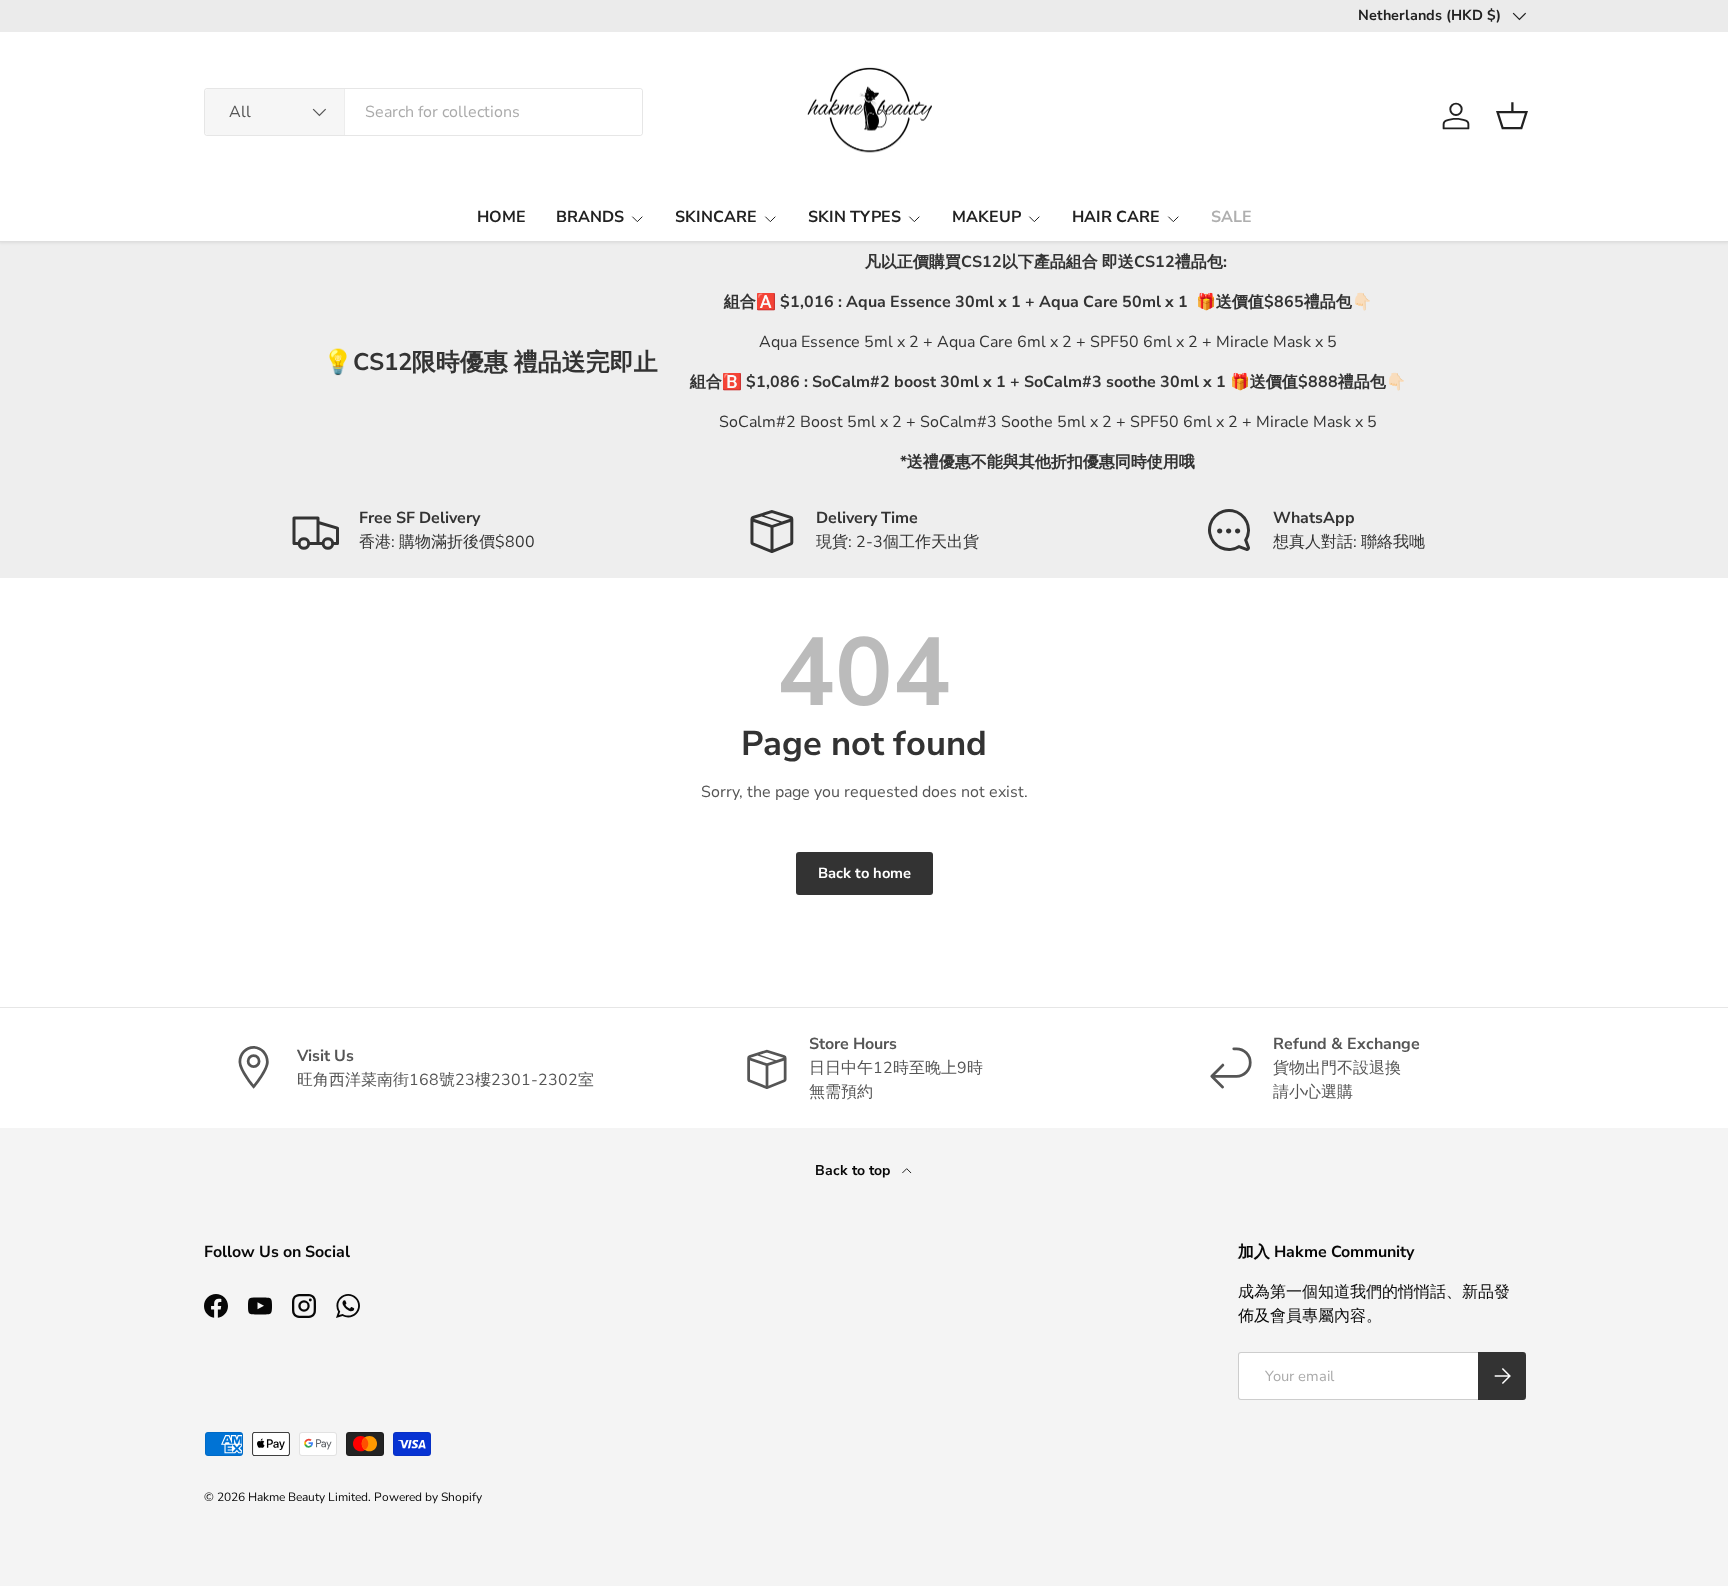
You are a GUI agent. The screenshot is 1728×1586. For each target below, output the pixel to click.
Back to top (854, 1170)
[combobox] (423, 112)
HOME (501, 217)
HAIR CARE (1116, 217)
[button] (1512, 116)
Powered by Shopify (428, 1497)
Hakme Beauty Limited (308, 1497)
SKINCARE (716, 217)
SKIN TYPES (854, 217)
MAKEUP (986, 217)
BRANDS (590, 217)
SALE (1231, 217)
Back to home (864, 873)
